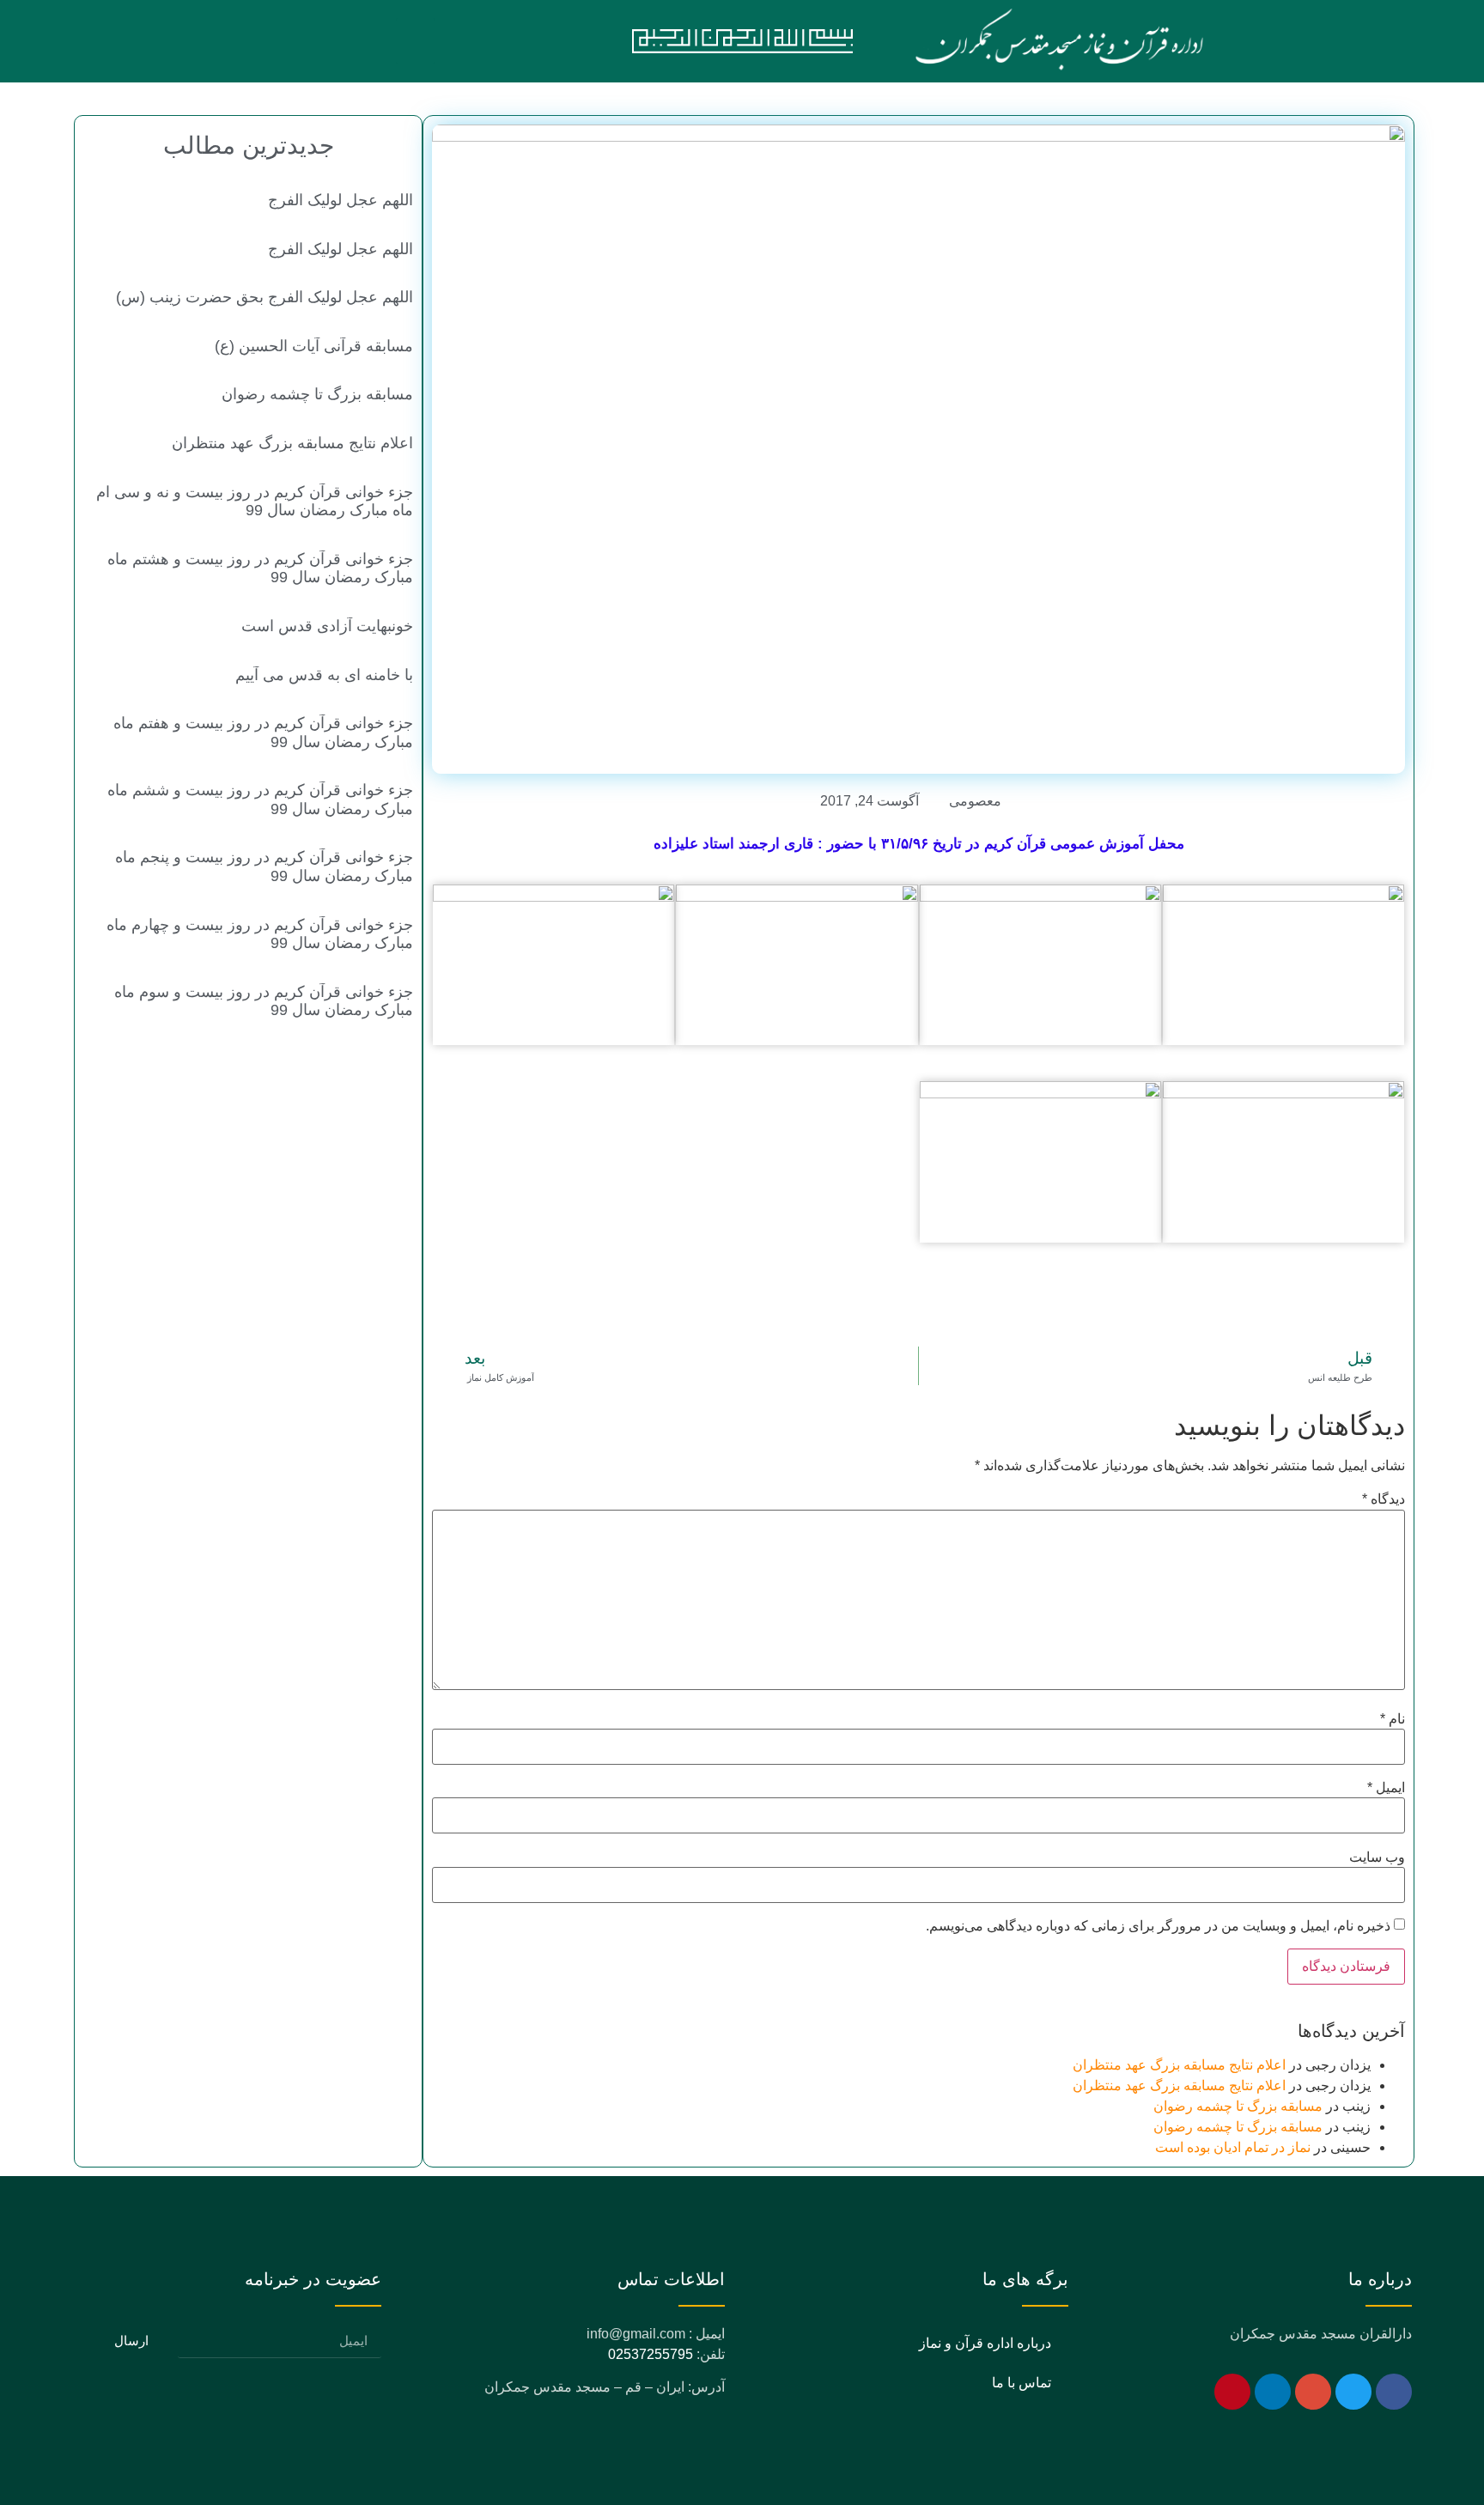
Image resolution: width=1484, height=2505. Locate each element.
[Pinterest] (1232, 2392)
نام (1393, 1719)
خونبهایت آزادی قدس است (327, 626)
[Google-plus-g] (1313, 2392)
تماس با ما (1022, 2383)
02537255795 (651, 2354)
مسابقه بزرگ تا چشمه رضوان (1238, 2106)
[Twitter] (1353, 2392)
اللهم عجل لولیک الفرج (341, 200)
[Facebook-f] (1394, 2392)
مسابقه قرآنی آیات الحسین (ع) (314, 346)
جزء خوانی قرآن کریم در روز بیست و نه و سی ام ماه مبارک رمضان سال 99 (255, 502)
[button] (416, 41)
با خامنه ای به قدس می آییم (324, 675)
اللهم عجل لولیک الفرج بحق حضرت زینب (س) (265, 297)
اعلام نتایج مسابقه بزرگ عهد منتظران (1179, 2065)
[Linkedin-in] (1273, 2392)
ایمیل (1386, 1788)
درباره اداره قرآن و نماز (985, 2343)
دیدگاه (1384, 1499)
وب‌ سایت (1377, 1857)
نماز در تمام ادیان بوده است (1233, 2147)
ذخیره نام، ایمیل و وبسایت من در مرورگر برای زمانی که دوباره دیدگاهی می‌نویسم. (1158, 1926)
